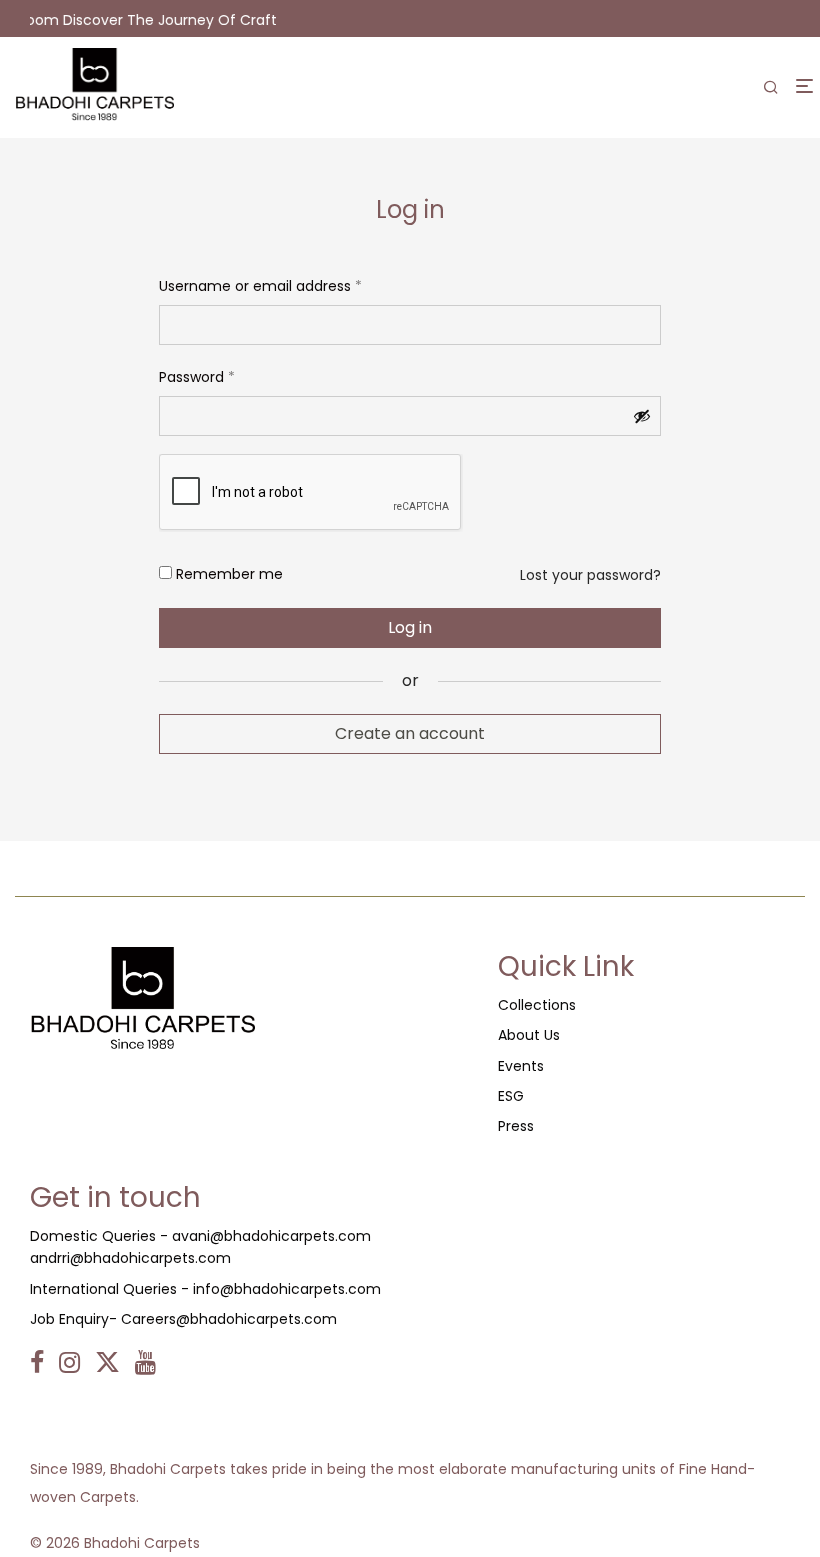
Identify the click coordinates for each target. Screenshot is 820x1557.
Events (521, 1066)
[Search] (771, 88)
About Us (529, 1035)
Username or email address (260, 284)
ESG (511, 1096)
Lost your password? (590, 575)
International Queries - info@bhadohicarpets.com (205, 1289)
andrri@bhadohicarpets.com (130, 1258)
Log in (410, 627)
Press (516, 1126)
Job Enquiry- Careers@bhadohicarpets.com (183, 1319)
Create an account (410, 733)
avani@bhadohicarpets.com (271, 1236)
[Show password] (642, 416)
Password (197, 375)
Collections (537, 1005)
